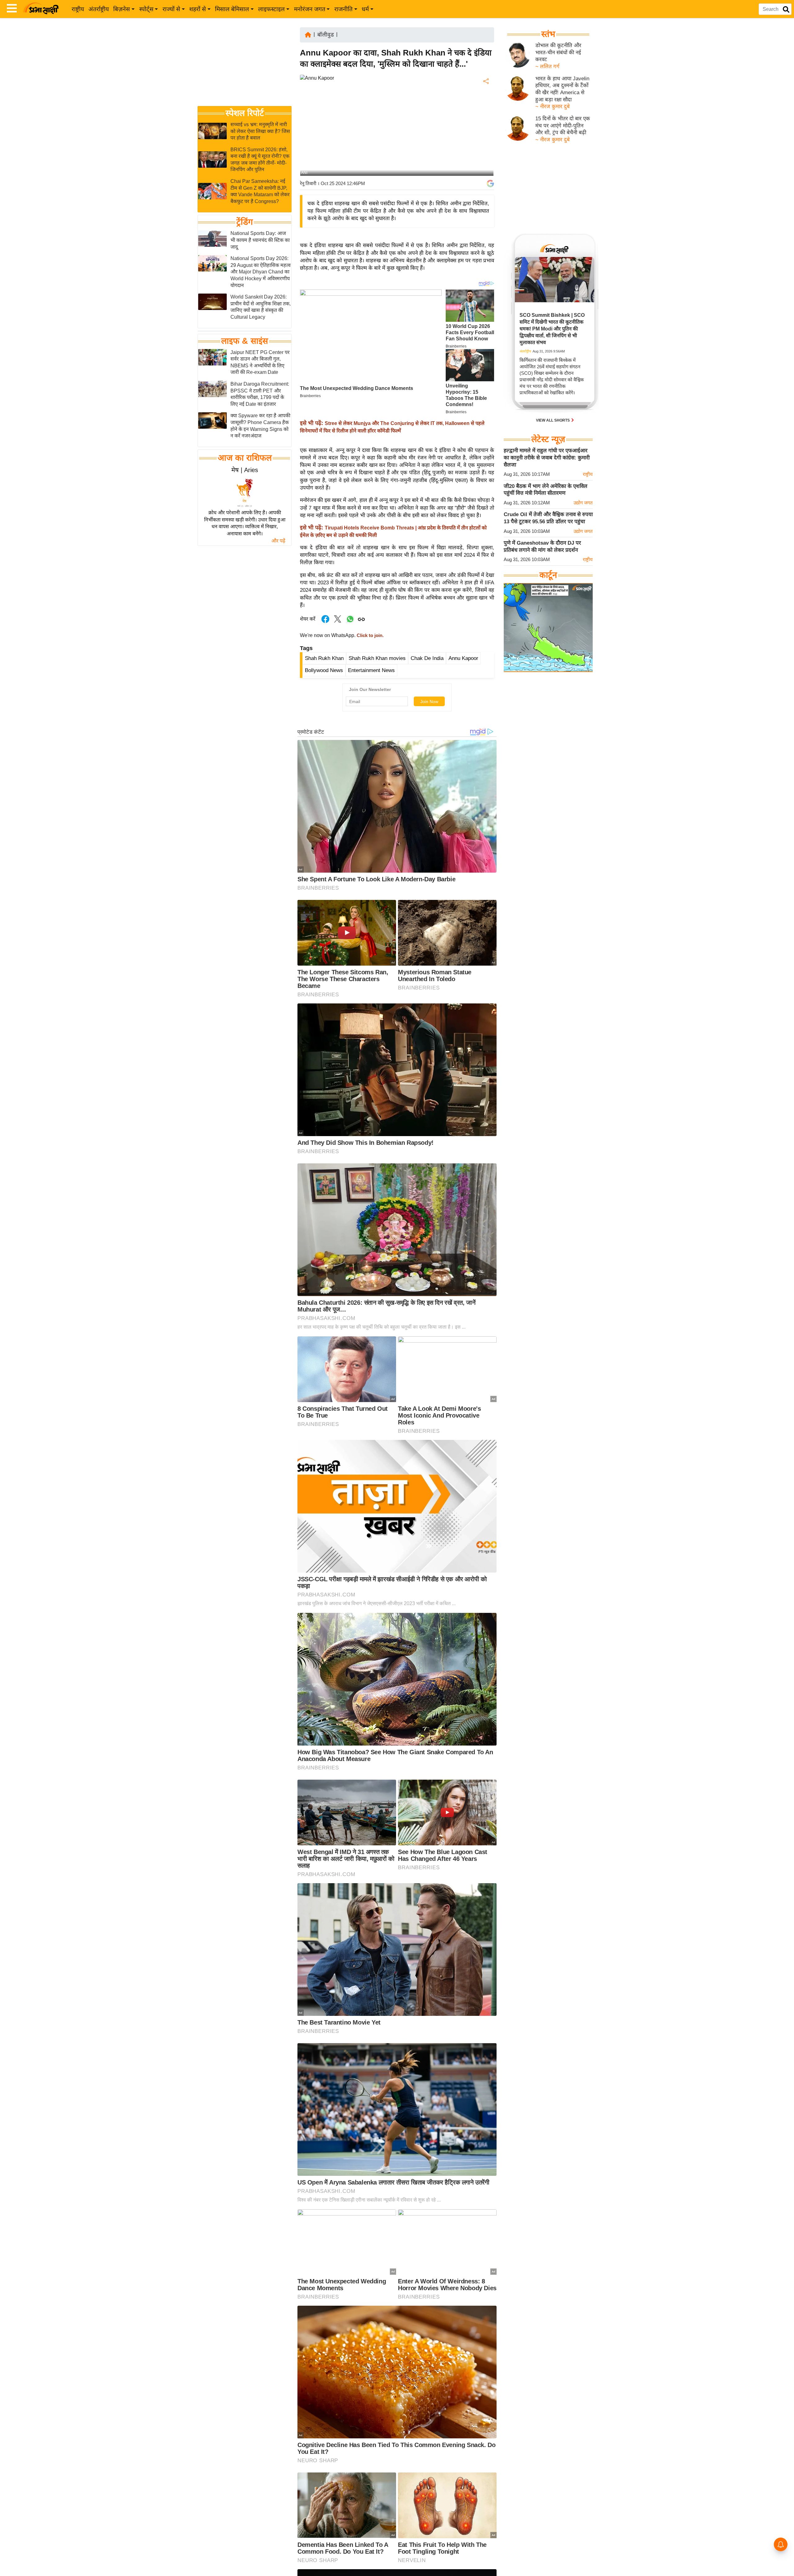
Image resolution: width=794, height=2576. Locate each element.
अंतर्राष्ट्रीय (99, 9)
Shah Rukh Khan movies (377, 658)
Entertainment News (371, 670)
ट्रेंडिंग (245, 222)
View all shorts (553, 420)
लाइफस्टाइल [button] (271, 9)
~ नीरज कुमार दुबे (553, 106)
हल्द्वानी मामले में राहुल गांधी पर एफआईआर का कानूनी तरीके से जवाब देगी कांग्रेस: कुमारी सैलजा (547, 458)
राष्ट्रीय (78, 9)
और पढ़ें (278, 541)
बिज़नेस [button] (122, 9)
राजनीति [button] (343, 9)
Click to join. (370, 635)
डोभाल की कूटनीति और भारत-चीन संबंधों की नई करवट (558, 52)
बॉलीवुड (326, 35)
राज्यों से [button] (171, 9)
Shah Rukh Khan (324, 658)
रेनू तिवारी (308, 183)
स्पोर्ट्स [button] (146, 9)
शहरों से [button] (198, 9)
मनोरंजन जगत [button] (310, 9)
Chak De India (427, 658)
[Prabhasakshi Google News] (490, 184)
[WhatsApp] (485, 127)
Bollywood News (324, 670)
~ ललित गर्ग (547, 66)
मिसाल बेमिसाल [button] (232, 9)
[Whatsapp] (350, 622)
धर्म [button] (365, 9)
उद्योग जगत (583, 503)
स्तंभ (548, 34)
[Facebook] (485, 100)
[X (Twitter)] (485, 114)
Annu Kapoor (463, 658)
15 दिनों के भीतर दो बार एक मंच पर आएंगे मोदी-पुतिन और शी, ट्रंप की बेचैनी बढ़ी (563, 126)
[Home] (308, 34)
